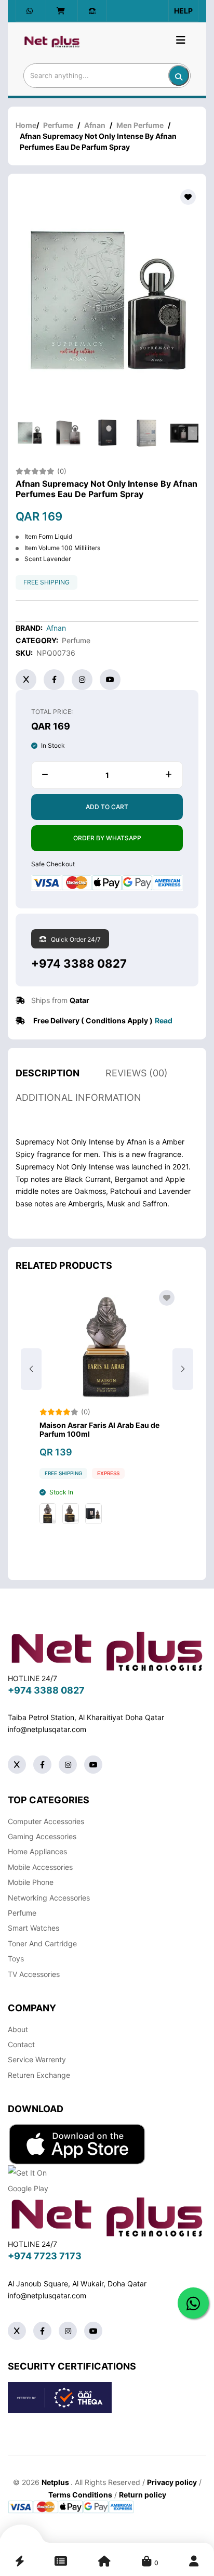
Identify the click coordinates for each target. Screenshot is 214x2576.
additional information (78, 1097)
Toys (16, 1959)
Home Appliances (37, 1851)
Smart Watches (34, 1928)
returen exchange (39, 2075)
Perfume (58, 125)
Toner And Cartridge (42, 1943)
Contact (21, 2044)
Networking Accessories (49, 1898)
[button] (183, 1369)
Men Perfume (140, 125)
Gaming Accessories (42, 1836)
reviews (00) (137, 1073)
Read (164, 1020)
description (48, 1073)
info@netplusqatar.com (47, 1729)
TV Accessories (34, 1974)
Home (26, 125)
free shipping (46, 582)
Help (183, 11)
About (18, 2029)
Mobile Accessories (40, 1867)
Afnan (95, 125)
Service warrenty (37, 2059)
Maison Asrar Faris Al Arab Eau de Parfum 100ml (99, 1430)
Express (108, 1473)
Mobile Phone (31, 1882)
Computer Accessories (46, 1821)
